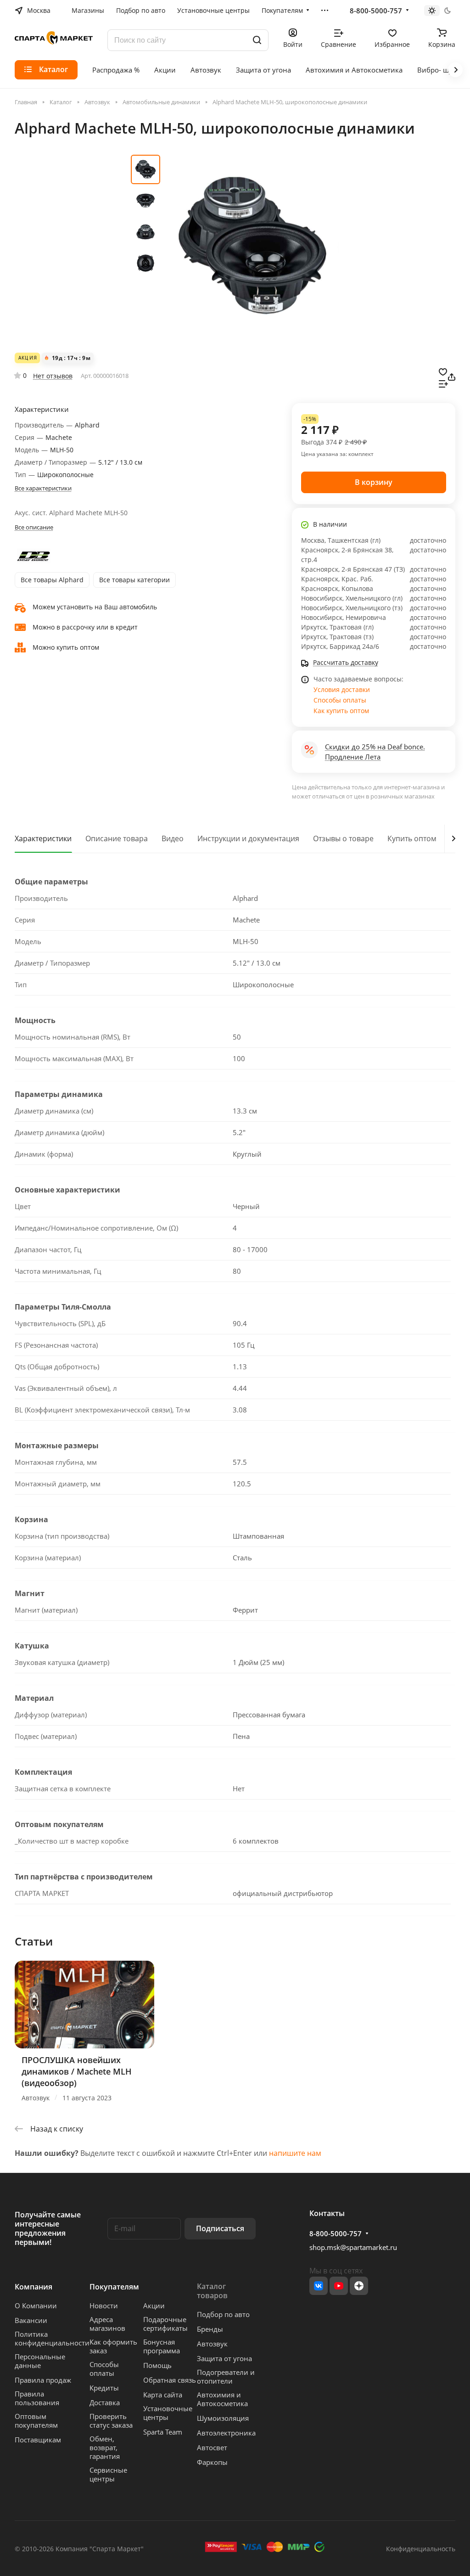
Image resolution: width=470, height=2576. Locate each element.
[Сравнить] (443, 383)
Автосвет (212, 2447)
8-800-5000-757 (376, 11)
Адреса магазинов (107, 2324)
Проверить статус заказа (111, 2421)
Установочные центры (168, 2413)
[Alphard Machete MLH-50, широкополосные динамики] (252, 246)
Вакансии (31, 2320)
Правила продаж (43, 2380)
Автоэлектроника (226, 2433)
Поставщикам (38, 2440)
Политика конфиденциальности (52, 2338)
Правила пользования (37, 2398)
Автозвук (212, 2344)
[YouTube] (339, 2286)
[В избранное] (443, 371)
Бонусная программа (162, 2346)
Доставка (105, 2402)
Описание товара (117, 838)
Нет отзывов (53, 376)
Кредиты (104, 2388)
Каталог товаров (212, 2291)
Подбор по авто (223, 2314)
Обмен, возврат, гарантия (105, 2447)
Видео (173, 838)
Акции (154, 2306)
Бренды (210, 2329)
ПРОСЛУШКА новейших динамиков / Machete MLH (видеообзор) (77, 2071)
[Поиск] (257, 40)
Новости (104, 2306)
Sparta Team (163, 2432)
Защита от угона (224, 2358)
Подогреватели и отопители (226, 2376)
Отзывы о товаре (343, 838)
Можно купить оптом (66, 647)
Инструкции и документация (248, 838)
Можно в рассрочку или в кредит (85, 627)
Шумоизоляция (223, 2418)
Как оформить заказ (113, 2346)
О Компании (36, 2306)
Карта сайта (163, 2395)
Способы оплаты (340, 700)
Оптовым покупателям (36, 2421)
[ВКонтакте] (319, 2286)
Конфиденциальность (421, 2549)
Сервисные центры (108, 2474)
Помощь (157, 2365)
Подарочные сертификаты (165, 2324)
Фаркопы (212, 2462)
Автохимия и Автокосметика (222, 2399)
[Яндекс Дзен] (359, 2286)
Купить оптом (412, 838)
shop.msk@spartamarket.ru (353, 2247)
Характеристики (43, 838)
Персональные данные (40, 2361)
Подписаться (220, 2228)
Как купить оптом (341, 711)
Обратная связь (170, 2380)
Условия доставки (342, 689)
